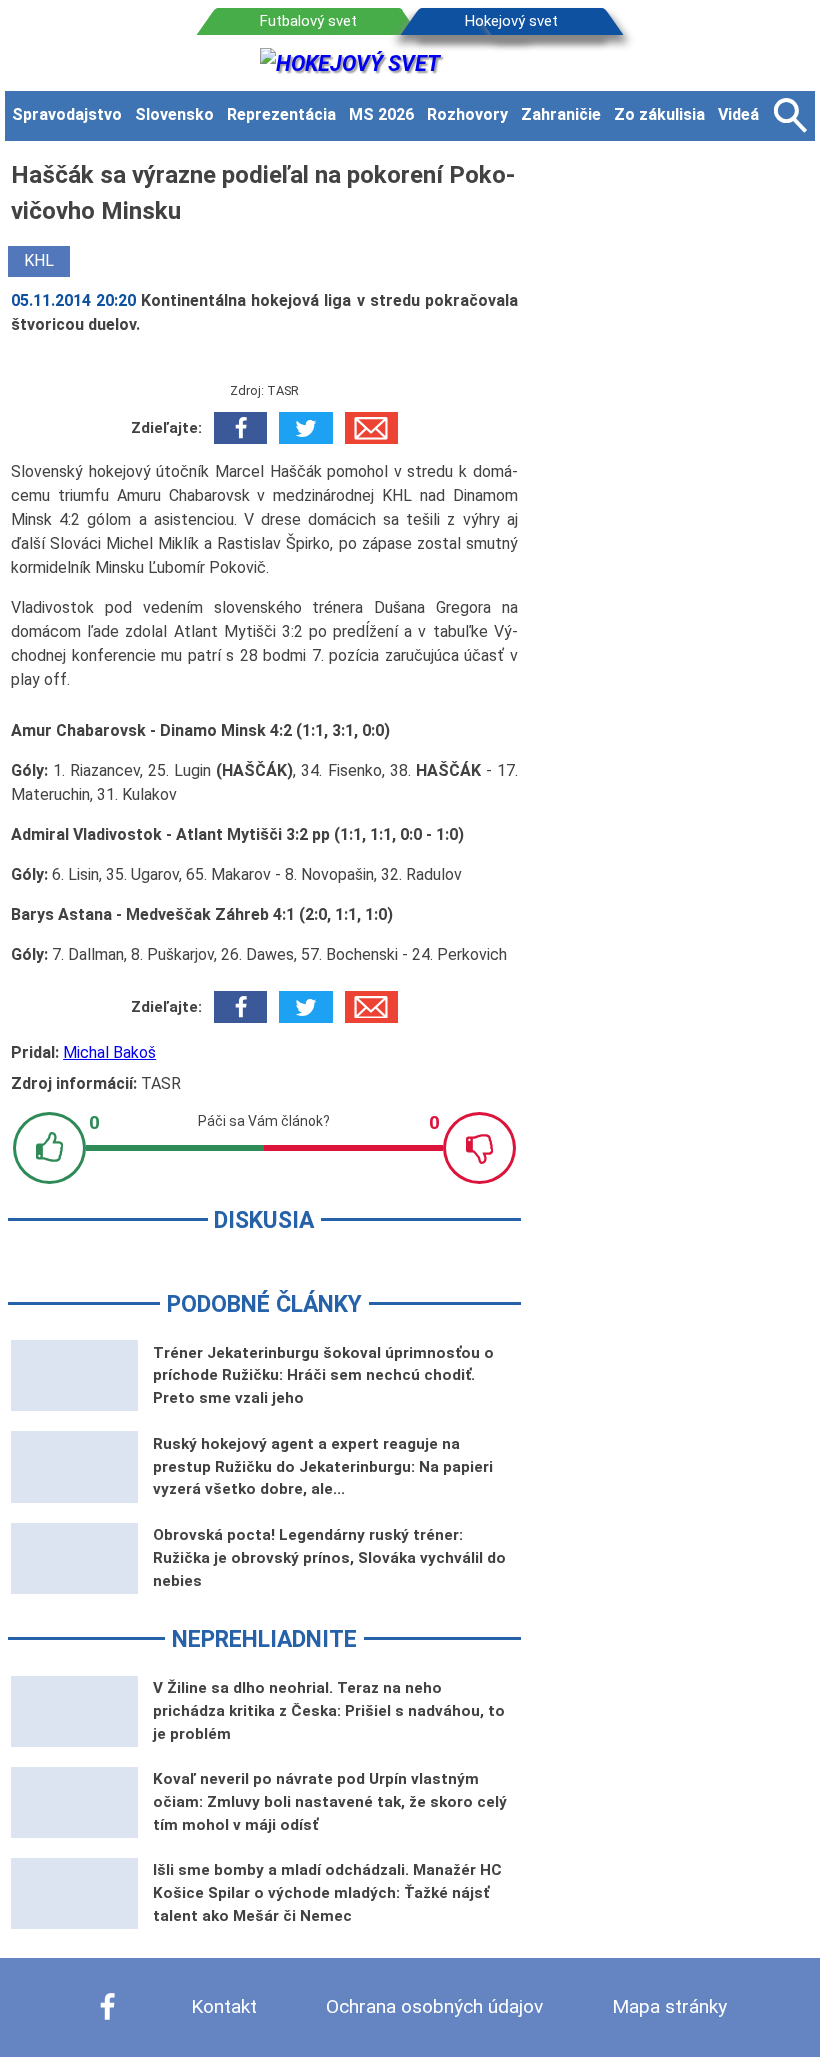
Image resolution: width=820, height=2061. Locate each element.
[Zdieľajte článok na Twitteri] (305, 428)
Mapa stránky (669, 2006)
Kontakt (224, 2006)
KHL (39, 260)
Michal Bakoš (109, 1052)
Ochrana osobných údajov (434, 2006)
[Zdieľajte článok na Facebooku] (240, 428)
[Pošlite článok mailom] (371, 428)
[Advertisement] (681, 457)
